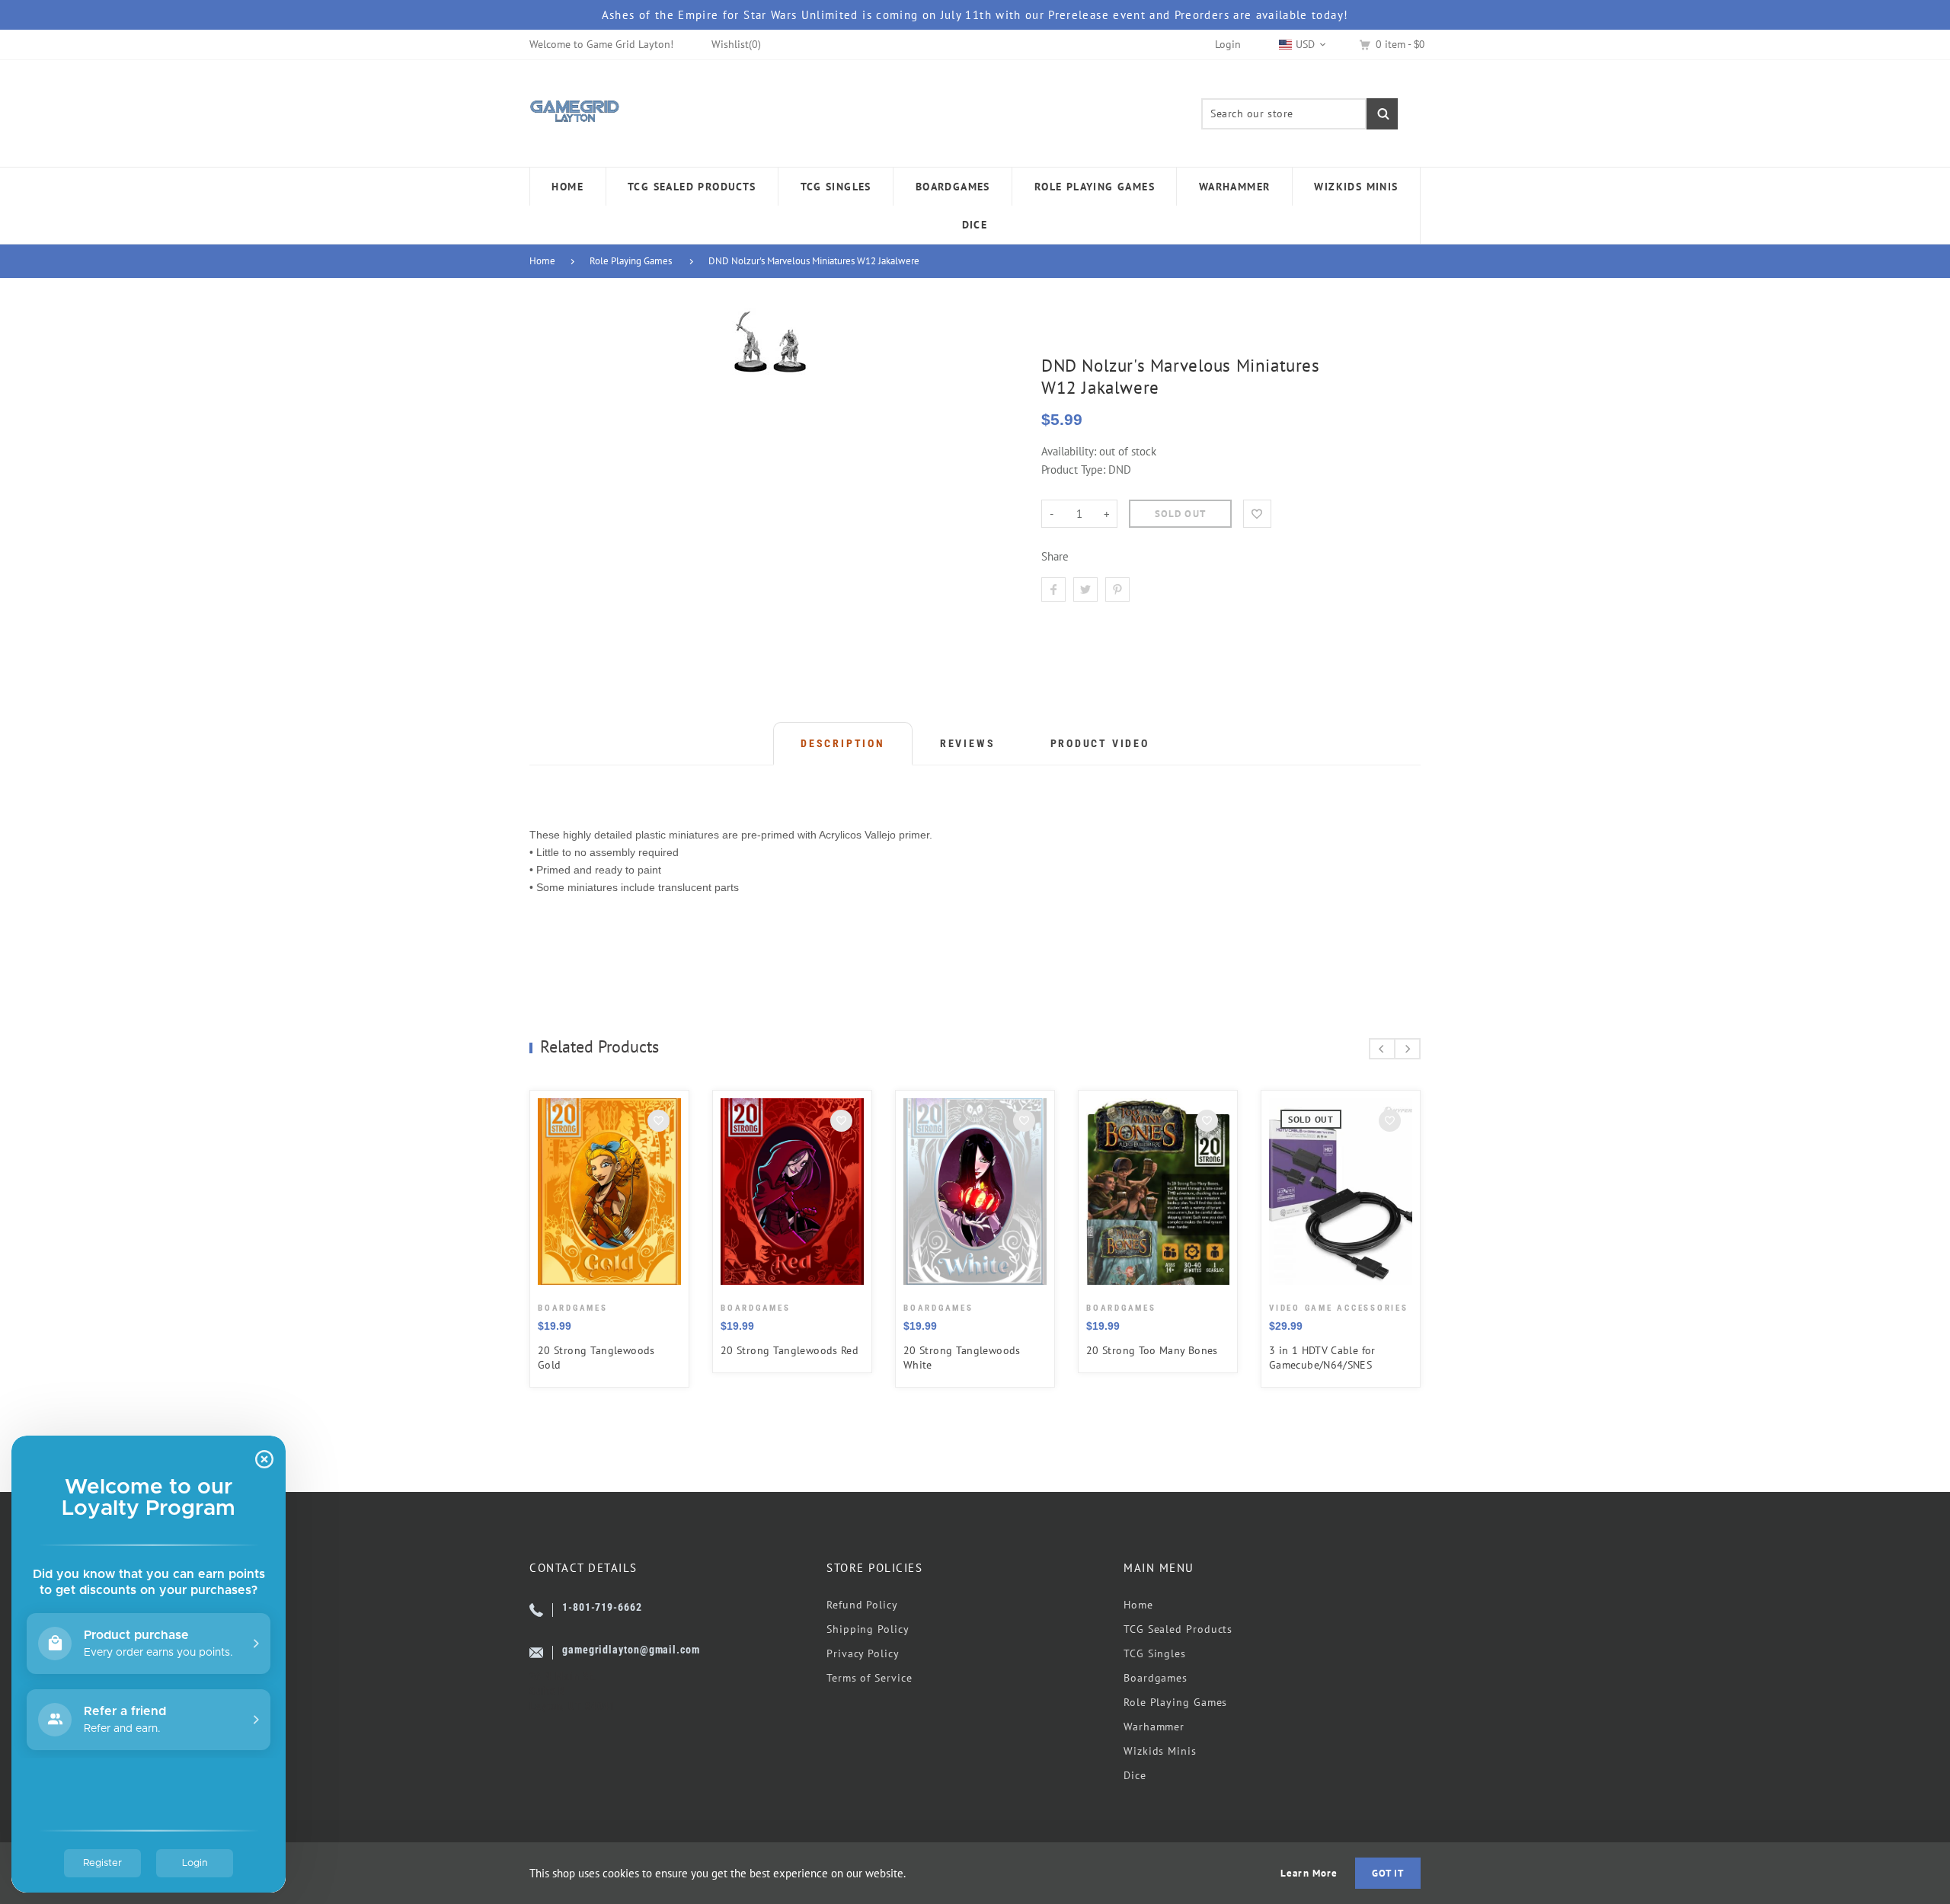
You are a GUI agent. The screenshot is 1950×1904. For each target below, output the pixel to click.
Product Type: (1073, 470)
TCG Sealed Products (1178, 1629)
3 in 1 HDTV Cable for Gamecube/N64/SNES (1322, 1358)
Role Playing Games (631, 261)
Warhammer (1154, 1727)
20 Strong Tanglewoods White (962, 1358)
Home (542, 261)
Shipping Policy (868, 1629)
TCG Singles (1155, 1653)
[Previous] (1382, 1049)
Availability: (1070, 451)
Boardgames (1156, 1678)
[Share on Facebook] (1053, 589)
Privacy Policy (863, 1653)
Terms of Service (870, 1678)
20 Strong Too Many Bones (1152, 1350)
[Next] (1407, 1049)
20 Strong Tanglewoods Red (790, 1350)
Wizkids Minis (1160, 1751)
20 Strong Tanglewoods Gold (596, 1358)
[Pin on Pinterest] (1117, 589)
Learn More (1309, 1873)
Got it (1388, 1873)
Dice (1135, 1775)
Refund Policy (862, 1605)
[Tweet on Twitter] (1085, 589)
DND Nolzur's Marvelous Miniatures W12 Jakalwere (814, 261)
